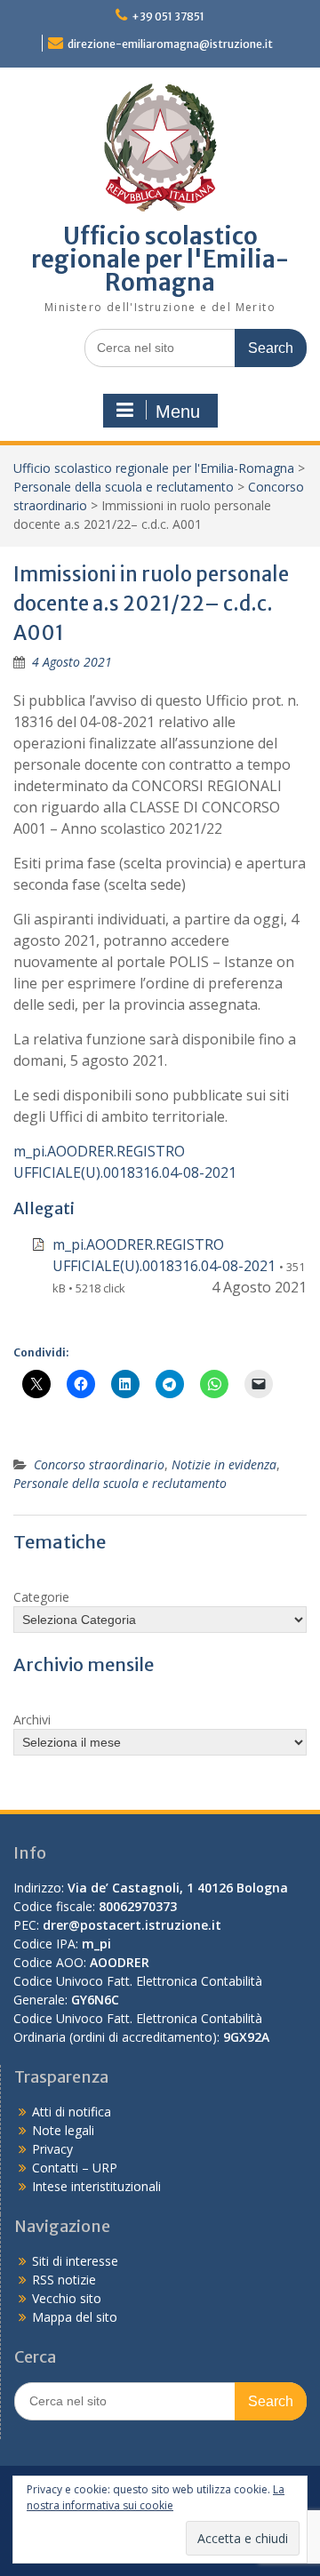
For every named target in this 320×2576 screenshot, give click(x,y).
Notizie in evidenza (224, 1464)
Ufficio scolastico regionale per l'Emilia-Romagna (160, 259)
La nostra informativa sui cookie (156, 2497)
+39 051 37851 (168, 16)
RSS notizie (64, 2280)
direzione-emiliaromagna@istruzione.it (170, 44)
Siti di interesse (75, 2261)
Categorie (41, 1597)
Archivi (32, 1720)
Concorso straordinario (99, 1464)
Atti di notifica (72, 2112)
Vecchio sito (67, 2298)
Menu (178, 412)
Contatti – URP (75, 2168)
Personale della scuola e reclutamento (124, 487)
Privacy (52, 2149)
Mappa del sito (75, 2317)
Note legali (63, 2130)
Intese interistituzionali (96, 2186)
